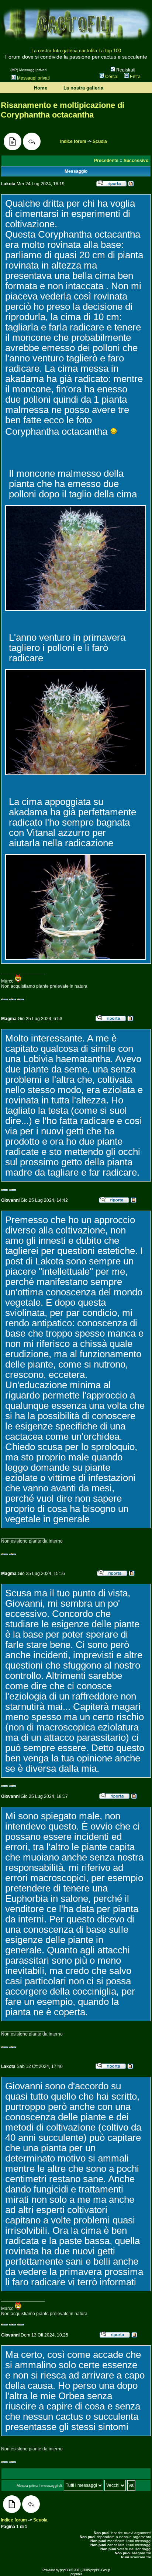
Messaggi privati (33, 78)
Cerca (111, 77)
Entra (135, 77)
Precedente (106, 161)
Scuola (100, 141)
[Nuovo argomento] (13, 141)
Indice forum (73, 141)
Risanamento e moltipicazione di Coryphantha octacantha (63, 110)
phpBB (65, 2570)
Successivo (136, 161)
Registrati (125, 70)
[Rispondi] (32, 141)
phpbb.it (76, 2574)
